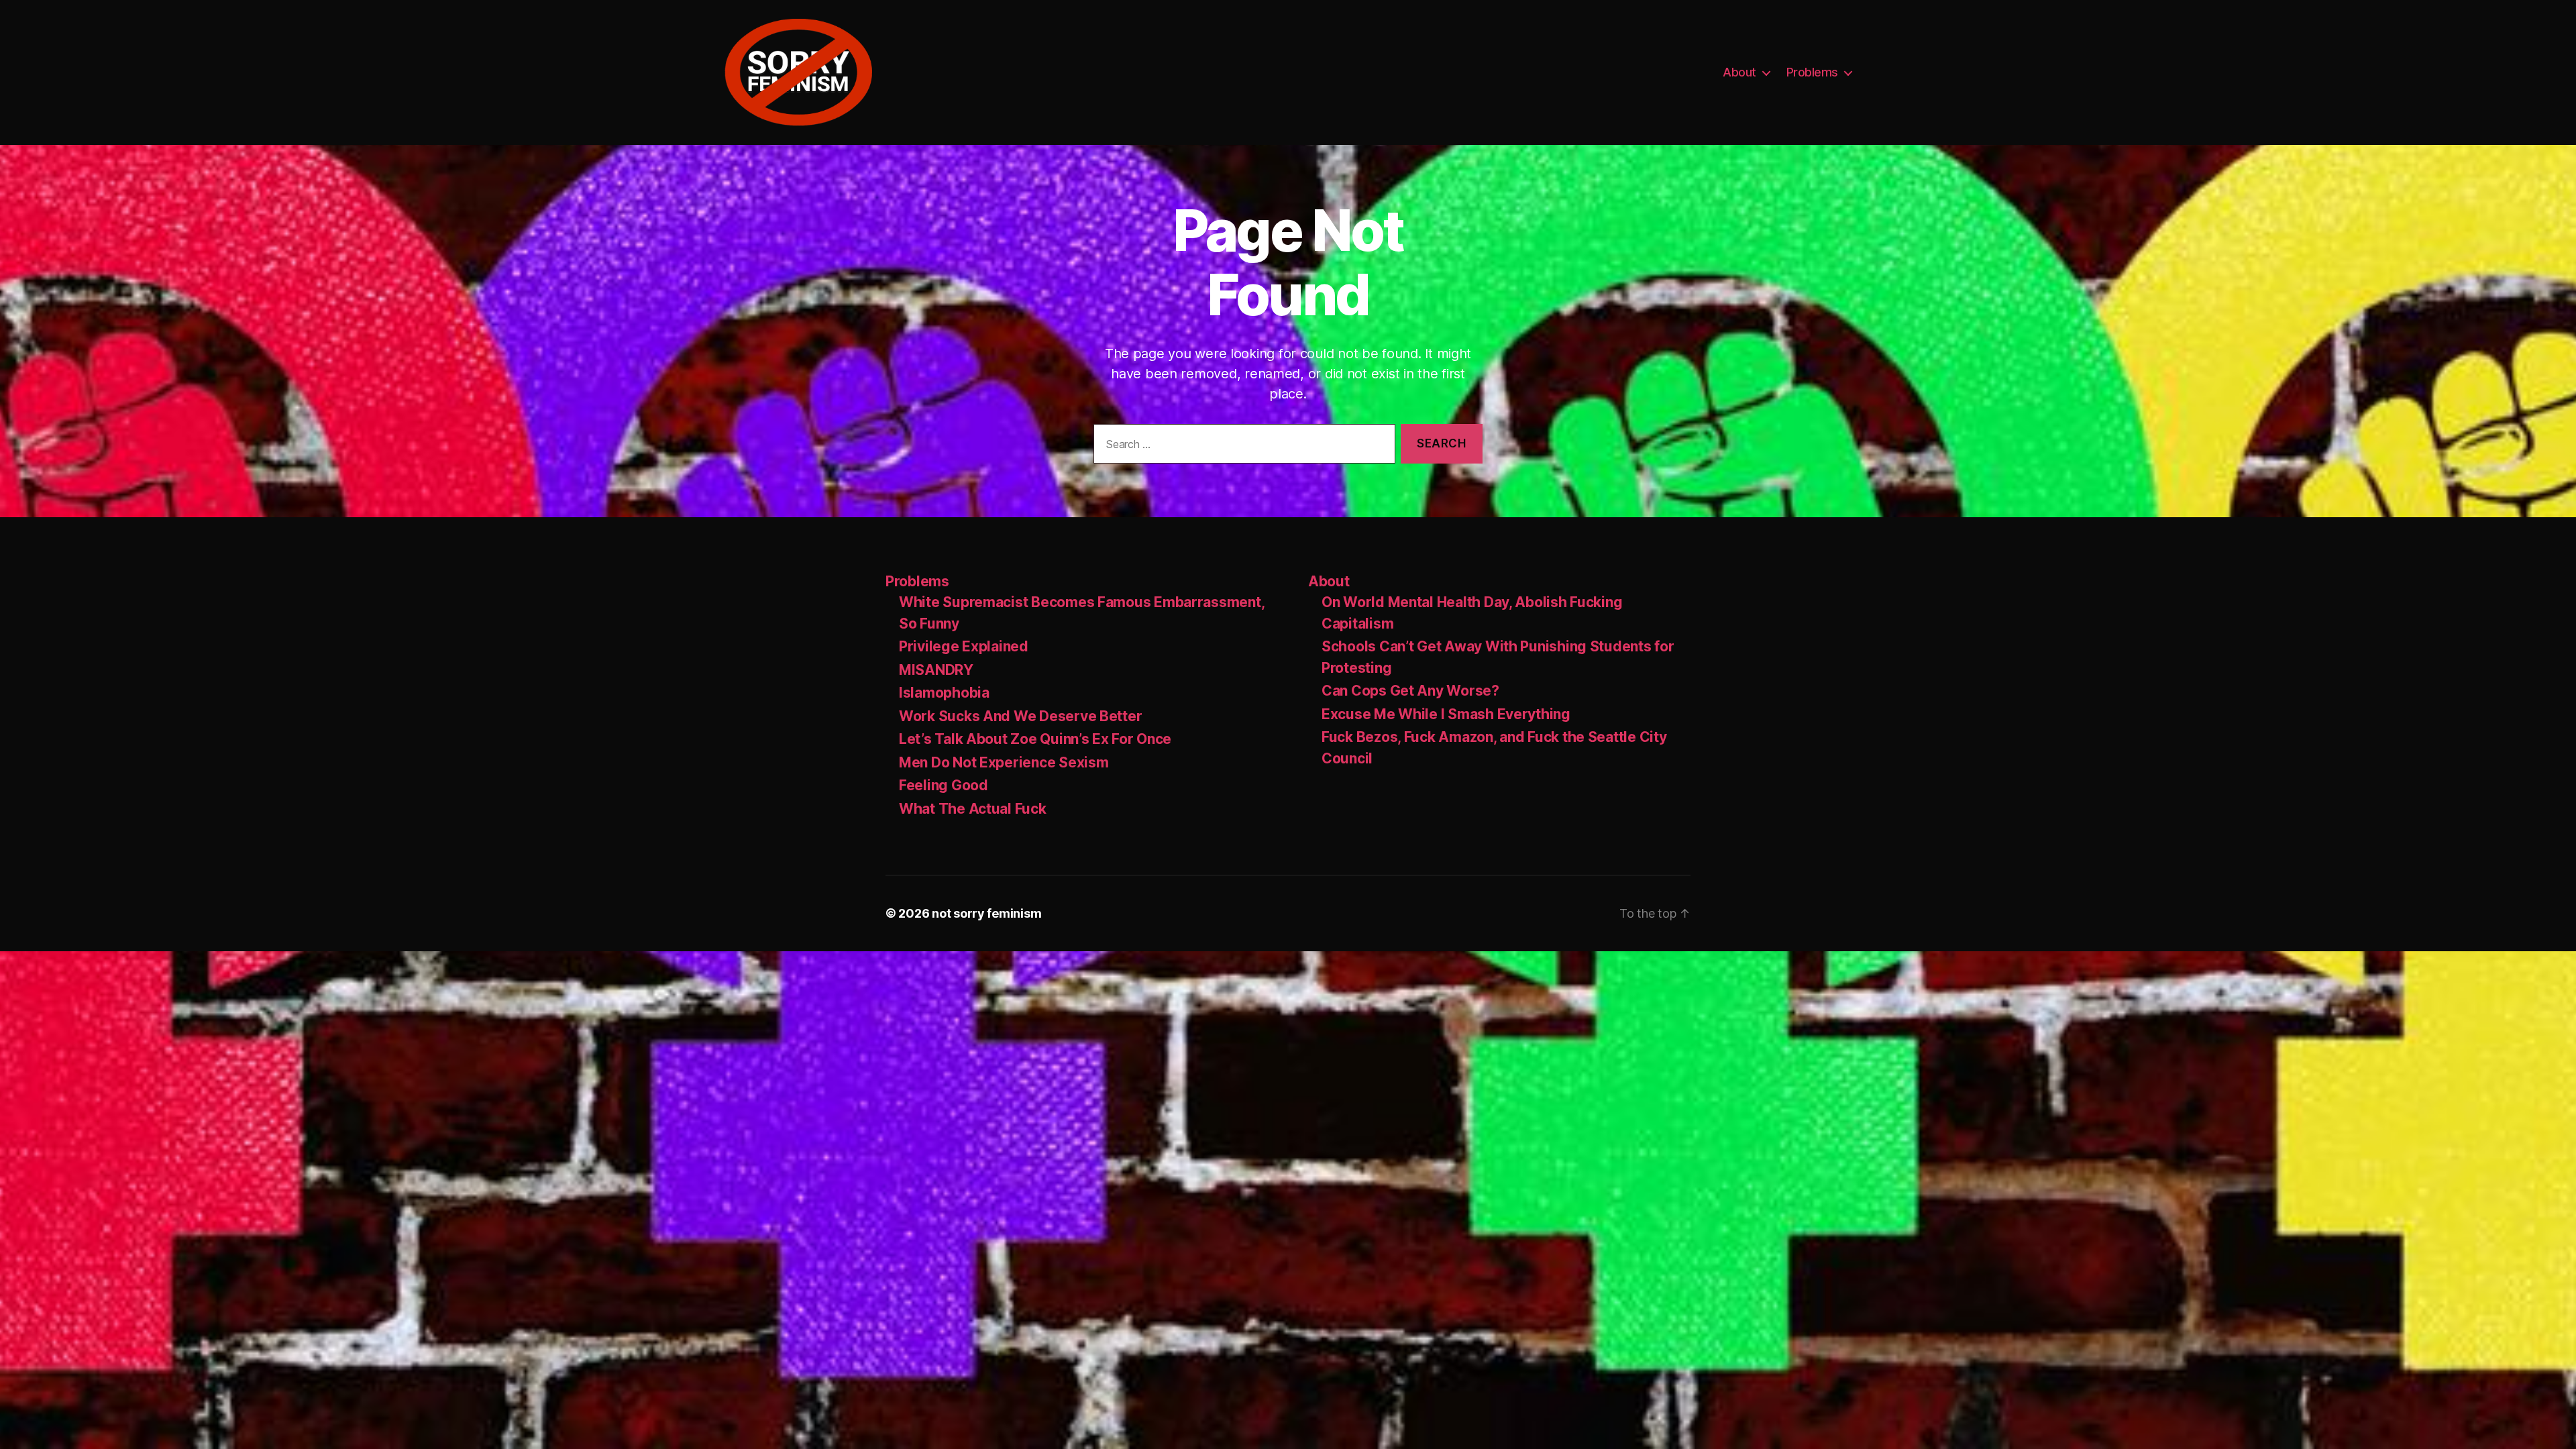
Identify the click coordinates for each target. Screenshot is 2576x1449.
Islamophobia (944, 693)
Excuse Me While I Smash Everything (1446, 714)
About (1739, 72)
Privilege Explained (964, 646)
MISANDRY (936, 670)
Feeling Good (944, 785)
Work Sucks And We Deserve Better (1020, 716)
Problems (1812, 72)
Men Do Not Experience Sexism (1004, 762)
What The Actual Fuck (973, 809)
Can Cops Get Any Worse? (1410, 691)
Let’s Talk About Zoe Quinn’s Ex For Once (1035, 739)
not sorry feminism (986, 913)
